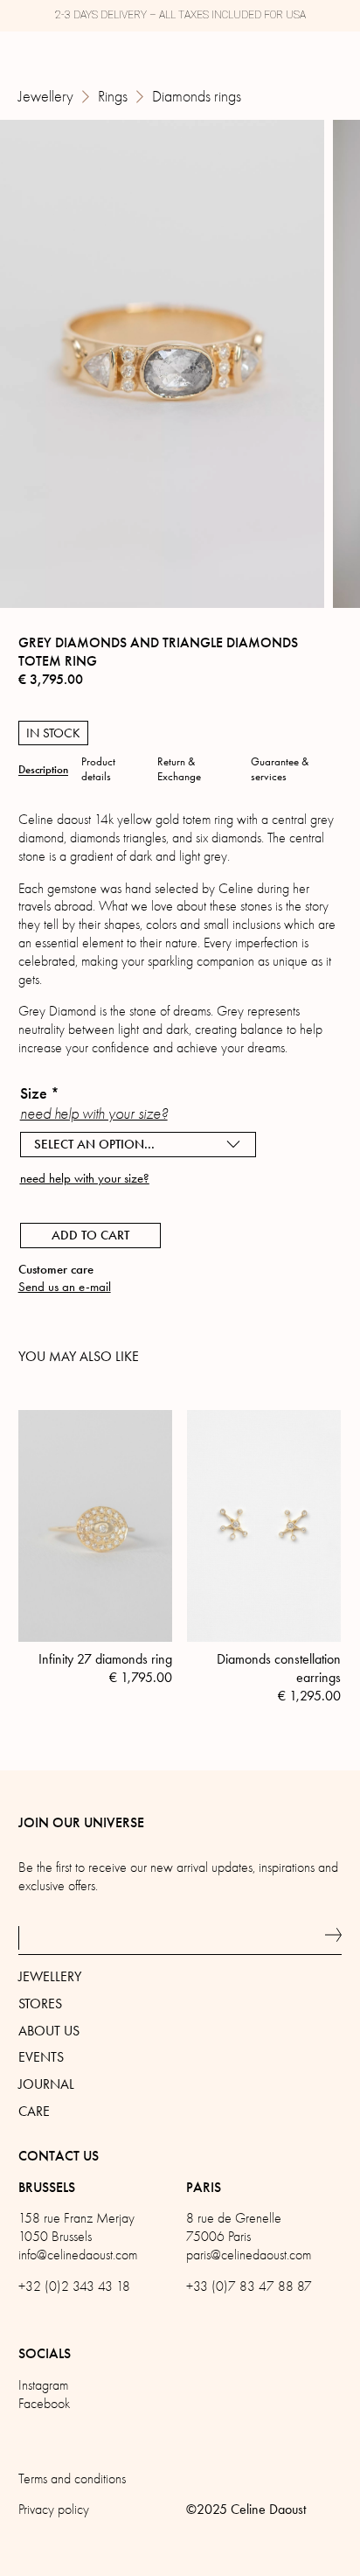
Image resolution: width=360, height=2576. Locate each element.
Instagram (43, 2385)
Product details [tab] (98, 769)
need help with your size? (94, 1114)
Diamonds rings (197, 97)
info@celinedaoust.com (78, 2255)
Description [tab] (43, 770)
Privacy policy (54, 2510)
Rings (113, 97)
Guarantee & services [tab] (280, 769)
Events (41, 2057)
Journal (46, 2084)
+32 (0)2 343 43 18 (74, 2286)
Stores (40, 2004)
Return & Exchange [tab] (179, 769)
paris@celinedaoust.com (249, 2255)
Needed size (59, 1211)
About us (49, 2031)
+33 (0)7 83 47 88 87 (249, 2286)
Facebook (44, 2404)
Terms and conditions (72, 2479)
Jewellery (46, 97)
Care (34, 2111)
